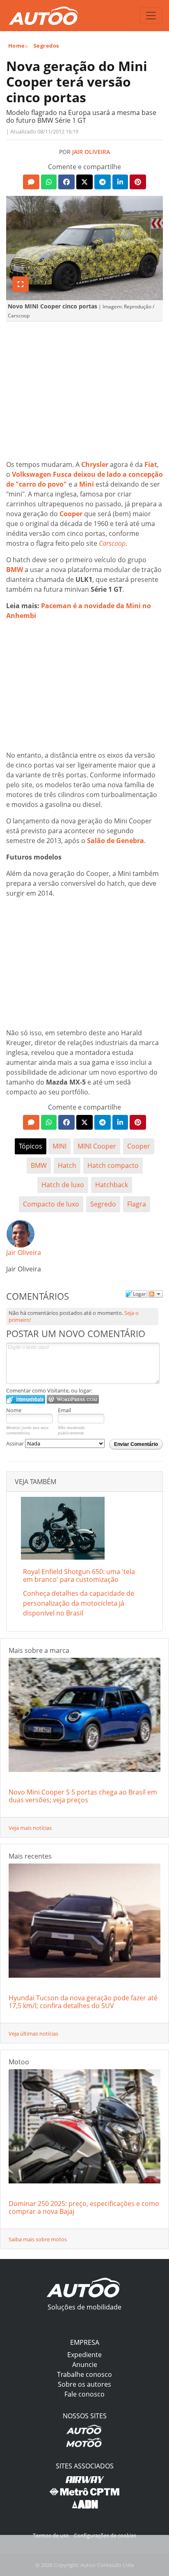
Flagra (137, 1204)
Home (17, 46)
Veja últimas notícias (33, 2034)
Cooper (71, 514)
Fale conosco (84, 2394)
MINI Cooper (97, 1146)
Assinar (16, 1443)
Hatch (67, 1165)
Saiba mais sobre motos (38, 2239)
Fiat (151, 464)
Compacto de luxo (51, 1204)
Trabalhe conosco (84, 2374)
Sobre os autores (84, 2384)
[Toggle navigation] (151, 16)
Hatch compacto (113, 1165)
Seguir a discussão (155, 1294)
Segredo (103, 1204)
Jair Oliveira (91, 152)
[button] (31, 182)
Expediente (84, 2355)
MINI (59, 1146)
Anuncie (85, 2365)
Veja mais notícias (30, 1828)
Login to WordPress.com (73, 1399)
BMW (15, 570)
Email (64, 1410)
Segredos (46, 46)
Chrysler (95, 464)
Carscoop (112, 543)
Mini (87, 484)
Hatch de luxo (63, 1185)
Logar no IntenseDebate (26, 1399)
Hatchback (112, 1185)
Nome (14, 1410)
